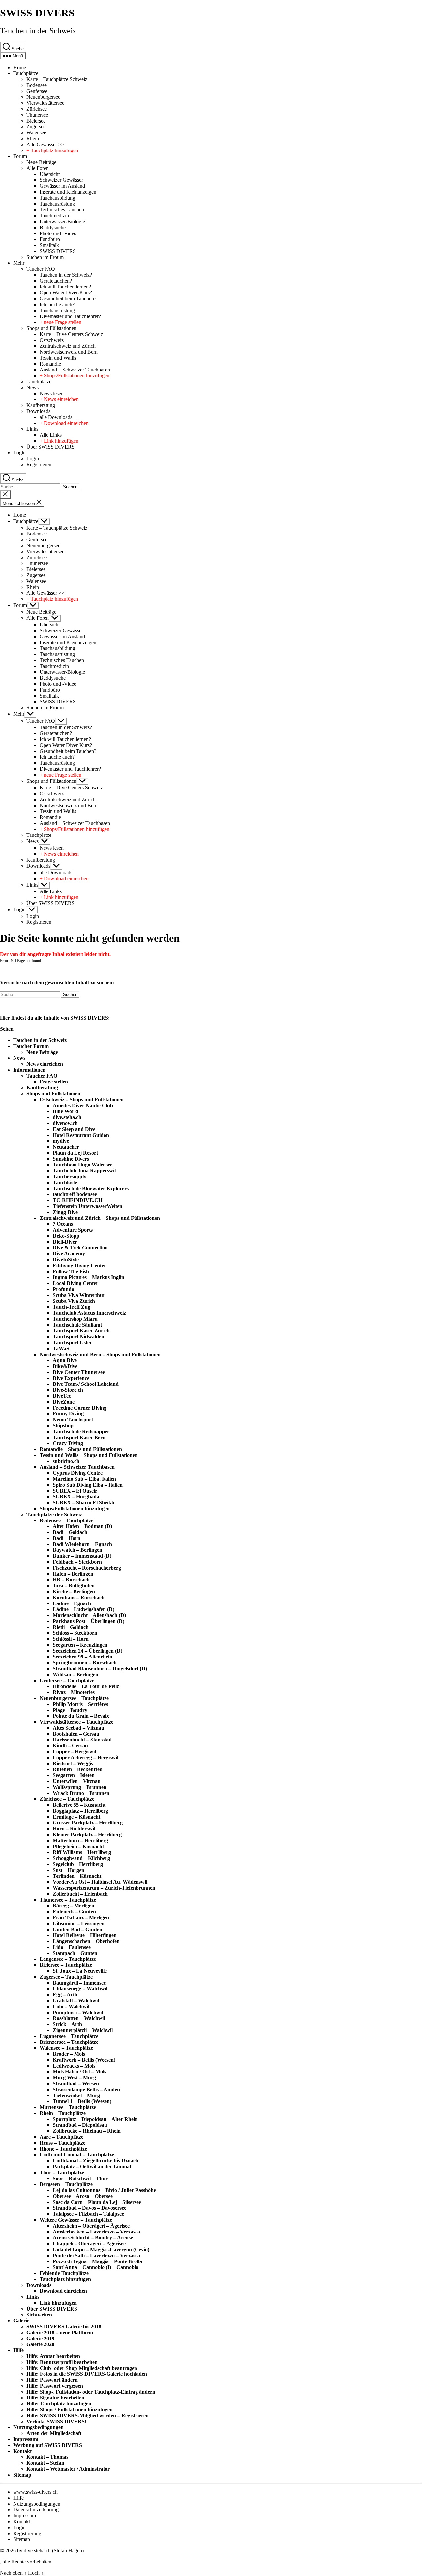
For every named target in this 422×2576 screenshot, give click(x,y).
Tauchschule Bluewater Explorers (91, 1188)
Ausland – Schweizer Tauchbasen (75, 370)
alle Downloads (56, 417)
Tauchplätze (26, 73)
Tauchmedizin (54, 216)
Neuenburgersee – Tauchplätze (74, 1698)
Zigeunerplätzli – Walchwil (83, 2030)
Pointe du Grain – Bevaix (81, 1716)
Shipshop (63, 1425)
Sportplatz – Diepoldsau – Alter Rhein (95, 2119)
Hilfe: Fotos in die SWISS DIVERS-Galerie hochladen (87, 2374)
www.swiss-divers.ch (35, 2492)
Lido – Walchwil (71, 2006)
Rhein (33, 138)
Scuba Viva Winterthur (79, 1295)
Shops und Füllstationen (51, 328)
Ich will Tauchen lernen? (65, 287)
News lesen (52, 393)
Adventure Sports (73, 1230)
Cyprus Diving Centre (78, 1473)
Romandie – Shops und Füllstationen (81, 1449)
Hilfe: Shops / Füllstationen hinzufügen (70, 2410)
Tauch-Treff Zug (72, 1307)
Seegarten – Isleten (74, 1775)
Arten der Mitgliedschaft (54, 2433)
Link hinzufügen (58, 2303)
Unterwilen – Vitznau (77, 1781)
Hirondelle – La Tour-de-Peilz (86, 1686)
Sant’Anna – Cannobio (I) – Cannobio (96, 2267)
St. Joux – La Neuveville (80, 1971)
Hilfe (18, 2350)
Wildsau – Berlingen (75, 1674)
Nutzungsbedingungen (38, 2427)
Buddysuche (53, 227)
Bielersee (36, 121)
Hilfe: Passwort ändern (52, 2380)
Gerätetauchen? (56, 281)
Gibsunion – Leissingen (79, 1923)
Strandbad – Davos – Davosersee (90, 2208)
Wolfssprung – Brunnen (80, 1787)
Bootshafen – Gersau (76, 1734)
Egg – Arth (65, 1995)
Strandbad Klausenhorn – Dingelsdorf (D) (100, 1669)
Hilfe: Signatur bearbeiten (55, 2398)
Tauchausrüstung (57, 204)
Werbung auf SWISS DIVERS (48, 2445)
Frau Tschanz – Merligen (81, 1918)
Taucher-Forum (31, 1046)
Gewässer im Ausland (62, 186)
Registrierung (27, 2533)
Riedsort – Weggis (73, 1763)
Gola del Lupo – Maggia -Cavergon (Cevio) (101, 2249)
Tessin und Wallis (58, 358)
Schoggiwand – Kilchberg (81, 1858)
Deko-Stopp (66, 1236)
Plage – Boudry (70, 1710)
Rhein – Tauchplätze (63, 2113)
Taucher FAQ (41, 269)
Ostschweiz (52, 340)
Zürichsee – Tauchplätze (67, 1799)
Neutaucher (66, 1147)
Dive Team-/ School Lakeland (86, 1384)
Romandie (50, 364)
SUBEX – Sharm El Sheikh (84, 1503)
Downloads (38, 411)
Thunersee (37, 115)
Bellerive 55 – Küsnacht (79, 1805)
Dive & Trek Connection (80, 1248)
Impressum (26, 2439)
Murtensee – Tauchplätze (68, 2107)
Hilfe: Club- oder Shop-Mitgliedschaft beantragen (82, 2368)
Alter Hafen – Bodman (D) (82, 1526)
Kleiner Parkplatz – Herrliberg (87, 1835)
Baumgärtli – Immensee (79, 1983)
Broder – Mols (69, 2054)
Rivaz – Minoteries (74, 1692)
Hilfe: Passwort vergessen (55, 2386)
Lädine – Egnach (72, 1603)
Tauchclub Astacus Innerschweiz (89, 1313)
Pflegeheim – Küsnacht (78, 1846)
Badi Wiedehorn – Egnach (82, 1544)
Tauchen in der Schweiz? (66, 275)
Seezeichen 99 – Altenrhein (83, 1657)
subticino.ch (66, 1461)
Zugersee (36, 127)
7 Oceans (63, 1224)
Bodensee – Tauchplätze (66, 1520)
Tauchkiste (65, 1182)
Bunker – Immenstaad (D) (82, 1556)
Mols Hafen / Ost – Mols (79, 2072)
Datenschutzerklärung (36, 2510)
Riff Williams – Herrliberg (82, 1852)
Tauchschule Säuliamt (77, 1325)
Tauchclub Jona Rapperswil (84, 1171)
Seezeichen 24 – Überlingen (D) (88, 1651)
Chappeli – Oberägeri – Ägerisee (89, 2244)
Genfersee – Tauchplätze (67, 1680)
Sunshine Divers (71, 1159)
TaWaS (61, 1348)
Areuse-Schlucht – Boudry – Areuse (93, 2238)
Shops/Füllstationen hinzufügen (75, 1508)
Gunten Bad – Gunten (77, 1929)
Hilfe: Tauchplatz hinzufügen (59, 2404)
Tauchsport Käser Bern (79, 1437)
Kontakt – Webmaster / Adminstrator (68, 2469)
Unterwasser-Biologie (62, 221)
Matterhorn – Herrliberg (80, 1840)
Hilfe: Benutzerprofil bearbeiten (62, 2362)
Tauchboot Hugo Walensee (83, 1165)
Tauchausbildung (57, 198)
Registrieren (39, 465)
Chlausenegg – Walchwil (80, 1989)
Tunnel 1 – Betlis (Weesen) (82, 2101)
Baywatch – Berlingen (77, 1550)
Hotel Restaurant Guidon (81, 1135)
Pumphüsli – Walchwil (78, 2012)
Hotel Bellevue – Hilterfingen (85, 1935)
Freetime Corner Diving (80, 1408)
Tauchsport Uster (72, 1343)
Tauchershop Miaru (75, 1319)
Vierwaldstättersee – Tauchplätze (76, 1722)
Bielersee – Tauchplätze (66, 1965)
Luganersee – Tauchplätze (69, 2036)
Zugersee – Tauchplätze (66, 1977)
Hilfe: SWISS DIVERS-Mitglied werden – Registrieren (88, 2415)
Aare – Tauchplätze (61, 2137)
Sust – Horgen (69, 1870)
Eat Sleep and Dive (74, 1129)
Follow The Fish (71, 1271)
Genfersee (37, 91)
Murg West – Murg (74, 2078)
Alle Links (51, 435)
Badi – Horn (67, 1538)
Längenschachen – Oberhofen (86, 1941)
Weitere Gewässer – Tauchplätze (76, 2220)
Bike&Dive (65, 1366)
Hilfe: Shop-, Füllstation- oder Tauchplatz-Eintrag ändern (91, 2392)
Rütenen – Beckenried (78, 1769)
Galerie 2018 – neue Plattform (60, 2332)
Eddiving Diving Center (79, 1265)
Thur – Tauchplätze (62, 2172)
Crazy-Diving (68, 1443)
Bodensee (37, 85)
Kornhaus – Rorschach (79, 1597)
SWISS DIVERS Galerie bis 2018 (64, 2327)
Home (20, 67)
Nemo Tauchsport (73, 1420)
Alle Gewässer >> (45, 144)
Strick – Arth (67, 2024)
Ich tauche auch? (57, 304)
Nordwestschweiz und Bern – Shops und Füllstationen (100, 1354)
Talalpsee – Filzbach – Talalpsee (88, 2214)
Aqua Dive (65, 1360)
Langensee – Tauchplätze (68, 1959)
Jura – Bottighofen (74, 1586)
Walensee (36, 133)
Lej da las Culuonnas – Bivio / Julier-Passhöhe (104, 2190)
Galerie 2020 (40, 2344)
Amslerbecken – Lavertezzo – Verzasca (96, 2232)
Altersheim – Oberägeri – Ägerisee (91, 2226)
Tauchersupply (70, 1177)
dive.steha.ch (67, 1117)
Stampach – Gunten (75, 1953)
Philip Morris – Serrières (80, 1704)
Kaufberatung (41, 405)
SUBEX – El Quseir (75, 1491)
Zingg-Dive (65, 1212)
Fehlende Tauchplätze (64, 2273)
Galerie (21, 2321)
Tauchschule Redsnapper (81, 1431)
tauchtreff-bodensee (75, 1194)
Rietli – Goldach (71, 1627)
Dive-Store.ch (68, 1390)
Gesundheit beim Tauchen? (68, 299)
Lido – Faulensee (72, 1947)
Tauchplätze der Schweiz (54, 1514)
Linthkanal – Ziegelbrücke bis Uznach (96, 2161)
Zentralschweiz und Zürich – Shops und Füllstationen (100, 1218)
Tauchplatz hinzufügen (65, 2279)
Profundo (63, 1289)
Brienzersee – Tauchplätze (69, 2042)
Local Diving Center (75, 1283)
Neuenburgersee (43, 97)
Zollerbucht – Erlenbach (80, 1894)
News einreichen (45, 1064)
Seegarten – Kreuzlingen (80, 1645)
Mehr (19, 263)
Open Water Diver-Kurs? (66, 293)
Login (19, 453)
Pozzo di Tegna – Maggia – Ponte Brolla (97, 2261)
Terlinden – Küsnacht (77, 1876)
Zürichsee (37, 109)
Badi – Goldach (70, 1532)
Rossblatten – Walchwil (79, 2018)
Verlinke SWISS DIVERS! (56, 2421)
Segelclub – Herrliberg (78, 1864)
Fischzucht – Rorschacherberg (87, 1568)
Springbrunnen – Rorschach (85, 1663)
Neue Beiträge (41, 162)
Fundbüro (50, 239)
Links (32, 429)
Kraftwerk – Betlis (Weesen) (84, 2060)
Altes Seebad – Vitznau (78, 1728)
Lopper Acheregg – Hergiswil (86, 1757)
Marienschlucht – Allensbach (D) (89, 1615)
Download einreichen (63, 2291)
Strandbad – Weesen (76, 2083)
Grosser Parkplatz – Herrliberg (88, 1823)
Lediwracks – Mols (74, 2066)
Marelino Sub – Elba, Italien (84, 1479)
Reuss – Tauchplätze (62, 2143)
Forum (20, 156)
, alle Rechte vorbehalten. (26, 2562)
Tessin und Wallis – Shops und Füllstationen (89, 1455)
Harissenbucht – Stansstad (82, 1740)
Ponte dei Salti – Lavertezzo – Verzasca (96, 2255)
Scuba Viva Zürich (74, 1301)
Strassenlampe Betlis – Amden (86, 2089)
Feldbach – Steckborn (77, 1562)
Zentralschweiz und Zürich (68, 346)
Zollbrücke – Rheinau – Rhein (87, 2131)
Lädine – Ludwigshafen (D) (84, 1609)
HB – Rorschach (71, 1580)
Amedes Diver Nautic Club (83, 1105)
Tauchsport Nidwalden (78, 1337)
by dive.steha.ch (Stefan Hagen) (50, 2550)
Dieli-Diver (65, 1242)
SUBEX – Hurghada (76, 1497)
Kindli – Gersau (70, 1746)
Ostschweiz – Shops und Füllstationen (82, 1099)
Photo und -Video (58, 233)
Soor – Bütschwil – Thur (80, 2178)
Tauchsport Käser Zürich (81, 1331)
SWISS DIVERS (37, 13)
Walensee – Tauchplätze (66, 2048)
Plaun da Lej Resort (75, 1153)
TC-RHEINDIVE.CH (77, 1200)
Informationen (29, 1070)
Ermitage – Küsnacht (76, 1817)
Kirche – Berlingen (74, 1591)
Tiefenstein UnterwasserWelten (88, 1206)
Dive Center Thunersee (79, 1372)
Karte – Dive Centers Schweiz (71, 334)
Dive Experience (71, 1378)
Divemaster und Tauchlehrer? (70, 316)
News (32, 387)
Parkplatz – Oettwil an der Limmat (92, 2166)
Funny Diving (68, 1414)
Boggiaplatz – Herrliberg (80, 1811)
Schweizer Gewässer (61, 180)
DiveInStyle (66, 1260)
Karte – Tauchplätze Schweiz (57, 79)
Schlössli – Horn (71, 1639)
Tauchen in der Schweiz (38, 31)
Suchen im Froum (45, 257)
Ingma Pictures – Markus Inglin (89, 1277)
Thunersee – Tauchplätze (68, 1900)
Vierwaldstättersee (45, 103)
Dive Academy (69, 1254)
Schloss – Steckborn (75, 1633)
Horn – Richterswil (74, 1829)
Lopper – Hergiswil (74, 1752)
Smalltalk (49, 245)
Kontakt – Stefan (45, 2463)
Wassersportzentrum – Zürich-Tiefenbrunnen (104, 1888)
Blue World (66, 1111)
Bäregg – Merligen (74, 1906)
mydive (61, 1141)
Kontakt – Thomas (47, 2457)
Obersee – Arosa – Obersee (83, 2196)
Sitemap (22, 2475)
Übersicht (50, 174)
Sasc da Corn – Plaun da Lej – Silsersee (97, 2202)
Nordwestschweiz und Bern (69, 352)
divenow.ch (65, 1123)
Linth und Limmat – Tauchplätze (77, 2155)
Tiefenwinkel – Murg (76, 2095)
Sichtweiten (39, 2315)
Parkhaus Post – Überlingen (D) (89, 1621)
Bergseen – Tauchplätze (66, 2184)
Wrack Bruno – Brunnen (81, 1793)
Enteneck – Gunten (74, 1912)
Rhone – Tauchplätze (63, 2149)
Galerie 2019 (40, 2338)
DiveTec (62, 1396)
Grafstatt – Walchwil (76, 2001)
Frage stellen (54, 1082)
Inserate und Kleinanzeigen (68, 192)
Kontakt (22, 2451)
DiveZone (64, 1402)
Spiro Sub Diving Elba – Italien (88, 1485)
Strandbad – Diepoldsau (80, 2125)
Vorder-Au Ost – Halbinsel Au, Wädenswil (100, 1882)
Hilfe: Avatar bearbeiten (53, 2356)
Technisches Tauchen (62, 210)
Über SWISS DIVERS (50, 447)
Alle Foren (38, 168)
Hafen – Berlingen (73, 1574)
